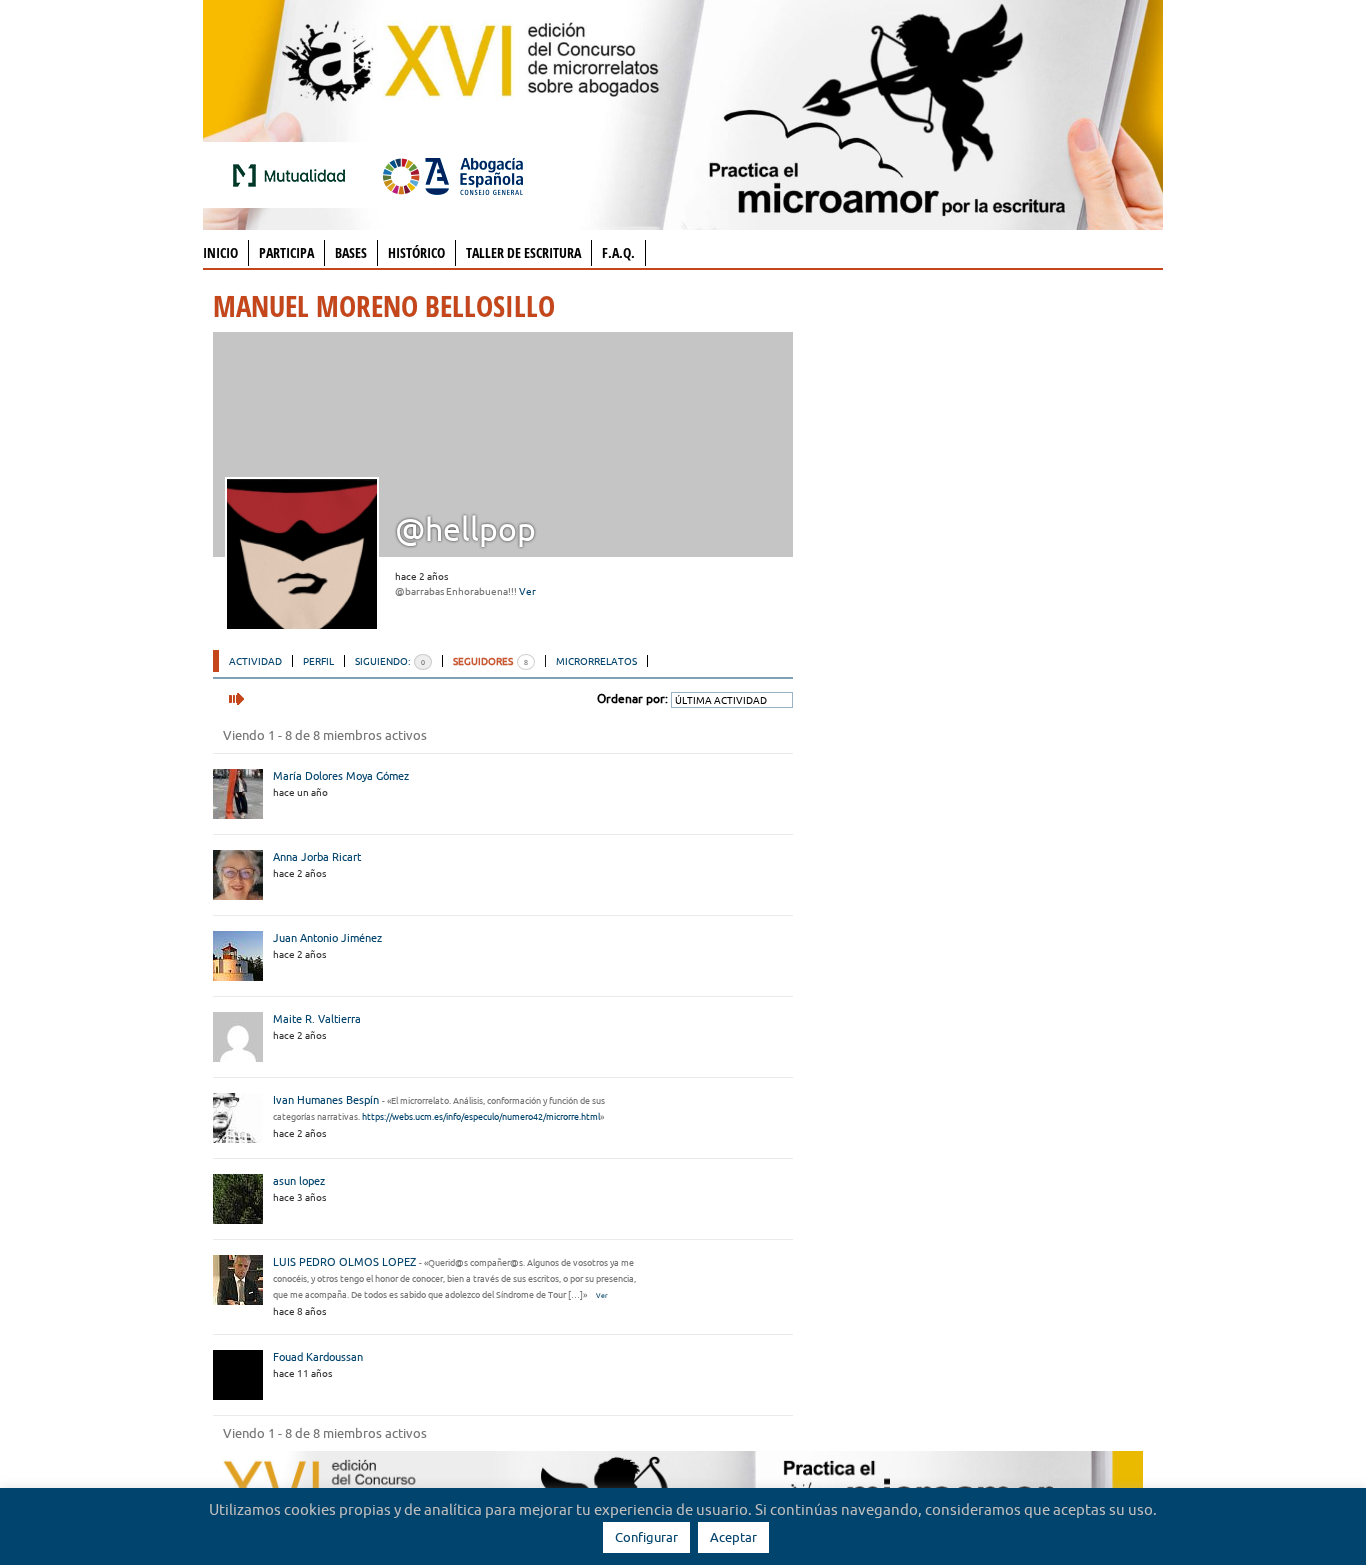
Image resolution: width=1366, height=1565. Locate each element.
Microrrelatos (596, 661)
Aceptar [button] (733, 1537)
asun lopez (299, 1181)
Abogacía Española (453, 175)
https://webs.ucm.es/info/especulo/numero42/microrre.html (481, 1117)
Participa (286, 252)
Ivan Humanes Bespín (326, 1100)
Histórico (416, 252)
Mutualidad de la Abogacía (293, 175)
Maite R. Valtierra (317, 1019)
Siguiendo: (390, 661)
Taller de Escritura (523, 252)
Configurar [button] (646, 1537)
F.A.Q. (618, 252)
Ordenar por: (632, 698)
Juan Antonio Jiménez (327, 938)
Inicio (220, 252)
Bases (351, 252)
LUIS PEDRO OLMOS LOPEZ (344, 1262)
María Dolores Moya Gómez (341, 776)
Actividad (255, 661)
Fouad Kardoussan (318, 1357)
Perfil (318, 661)
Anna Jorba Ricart (317, 857)
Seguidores (490, 661)
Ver (527, 591)
